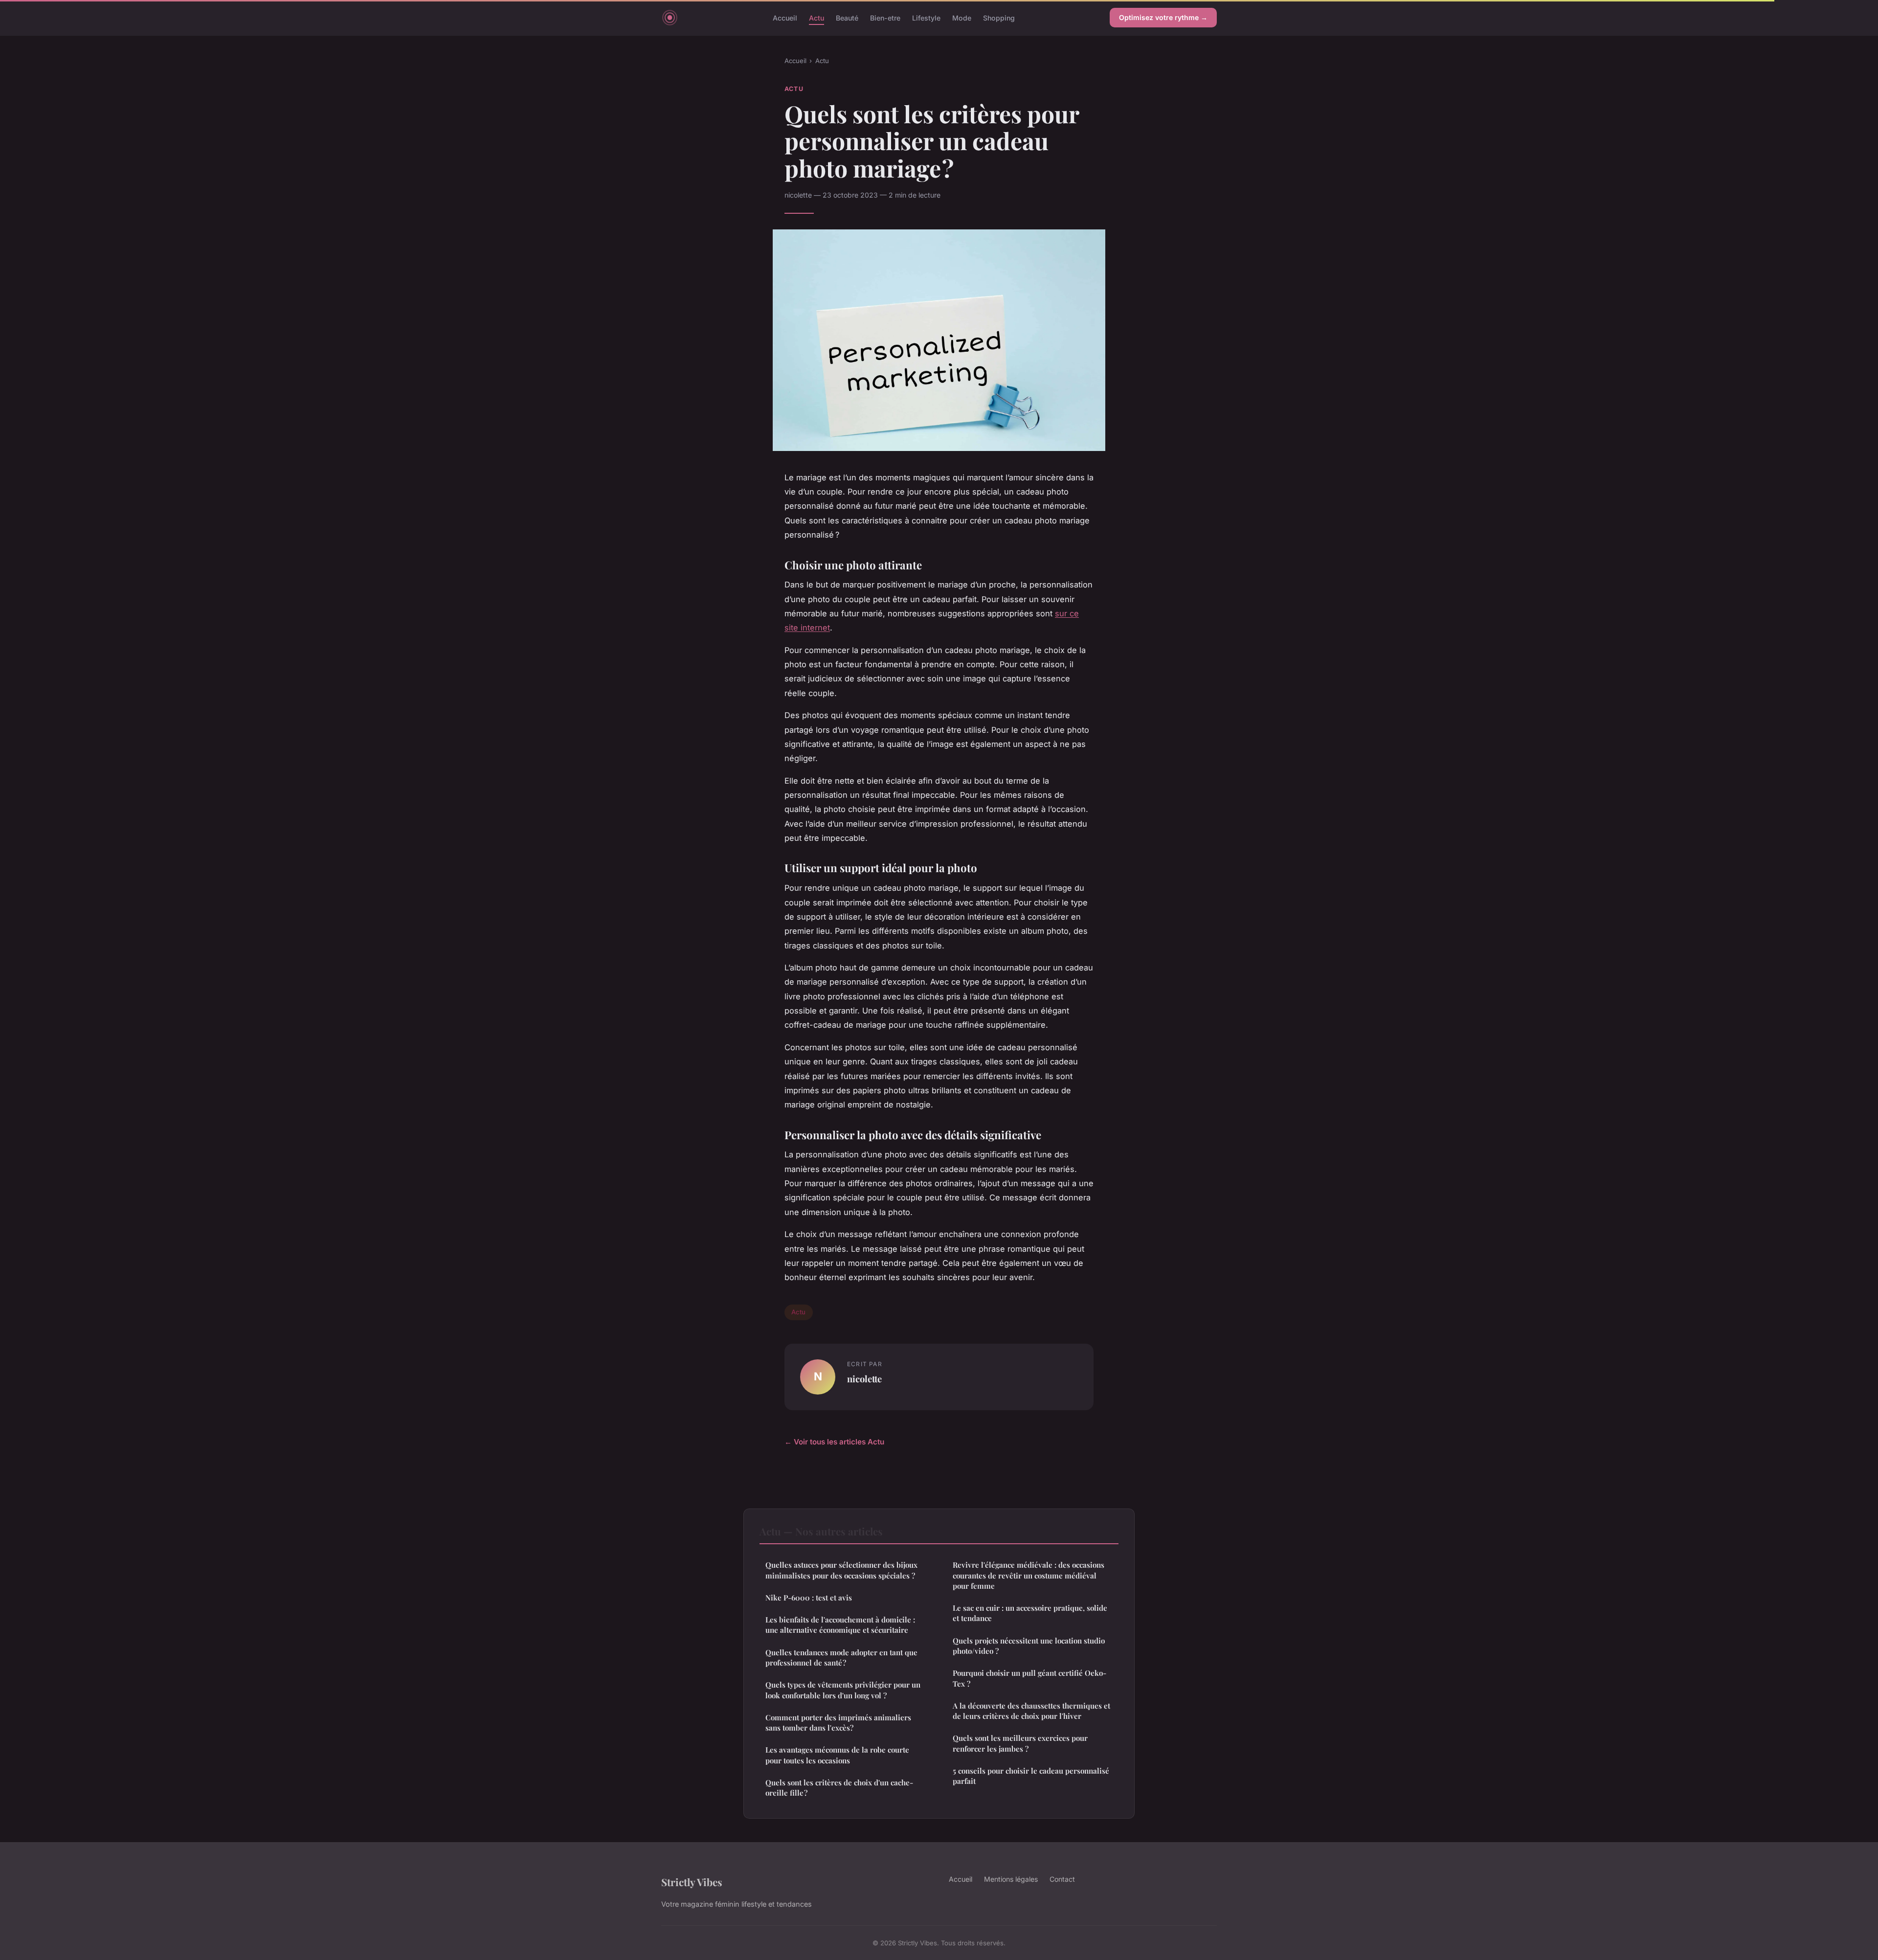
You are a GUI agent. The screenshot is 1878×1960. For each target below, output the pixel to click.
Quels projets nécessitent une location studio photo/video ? (1029, 1646)
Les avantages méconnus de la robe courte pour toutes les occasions (837, 1755)
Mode (962, 17)
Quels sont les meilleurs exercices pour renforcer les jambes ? (1020, 1743)
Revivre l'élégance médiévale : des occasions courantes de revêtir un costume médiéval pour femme (1028, 1575)
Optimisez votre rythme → (1163, 17)
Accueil (785, 17)
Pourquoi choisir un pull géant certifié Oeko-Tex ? (1029, 1678)
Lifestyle (926, 17)
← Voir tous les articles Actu (834, 1442)
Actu (816, 17)
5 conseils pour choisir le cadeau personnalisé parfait (1031, 1776)
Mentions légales (1011, 1879)
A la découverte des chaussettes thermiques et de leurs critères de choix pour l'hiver (1031, 1711)
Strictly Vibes (692, 1882)
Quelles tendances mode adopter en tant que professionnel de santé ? (841, 1657)
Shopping (999, 17)
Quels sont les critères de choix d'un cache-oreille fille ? (839, 1788)
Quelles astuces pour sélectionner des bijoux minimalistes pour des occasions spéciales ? (841, 1570)
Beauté (847, 17)
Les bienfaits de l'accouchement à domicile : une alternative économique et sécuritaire (840, 1625)
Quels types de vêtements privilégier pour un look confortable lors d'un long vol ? (843, 1690)
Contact (1062, 1879)
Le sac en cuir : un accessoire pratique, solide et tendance (1030, 1613)
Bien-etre (885, 17)
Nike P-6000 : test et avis (809, 1598)
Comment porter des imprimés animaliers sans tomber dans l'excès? (838, 1723)
